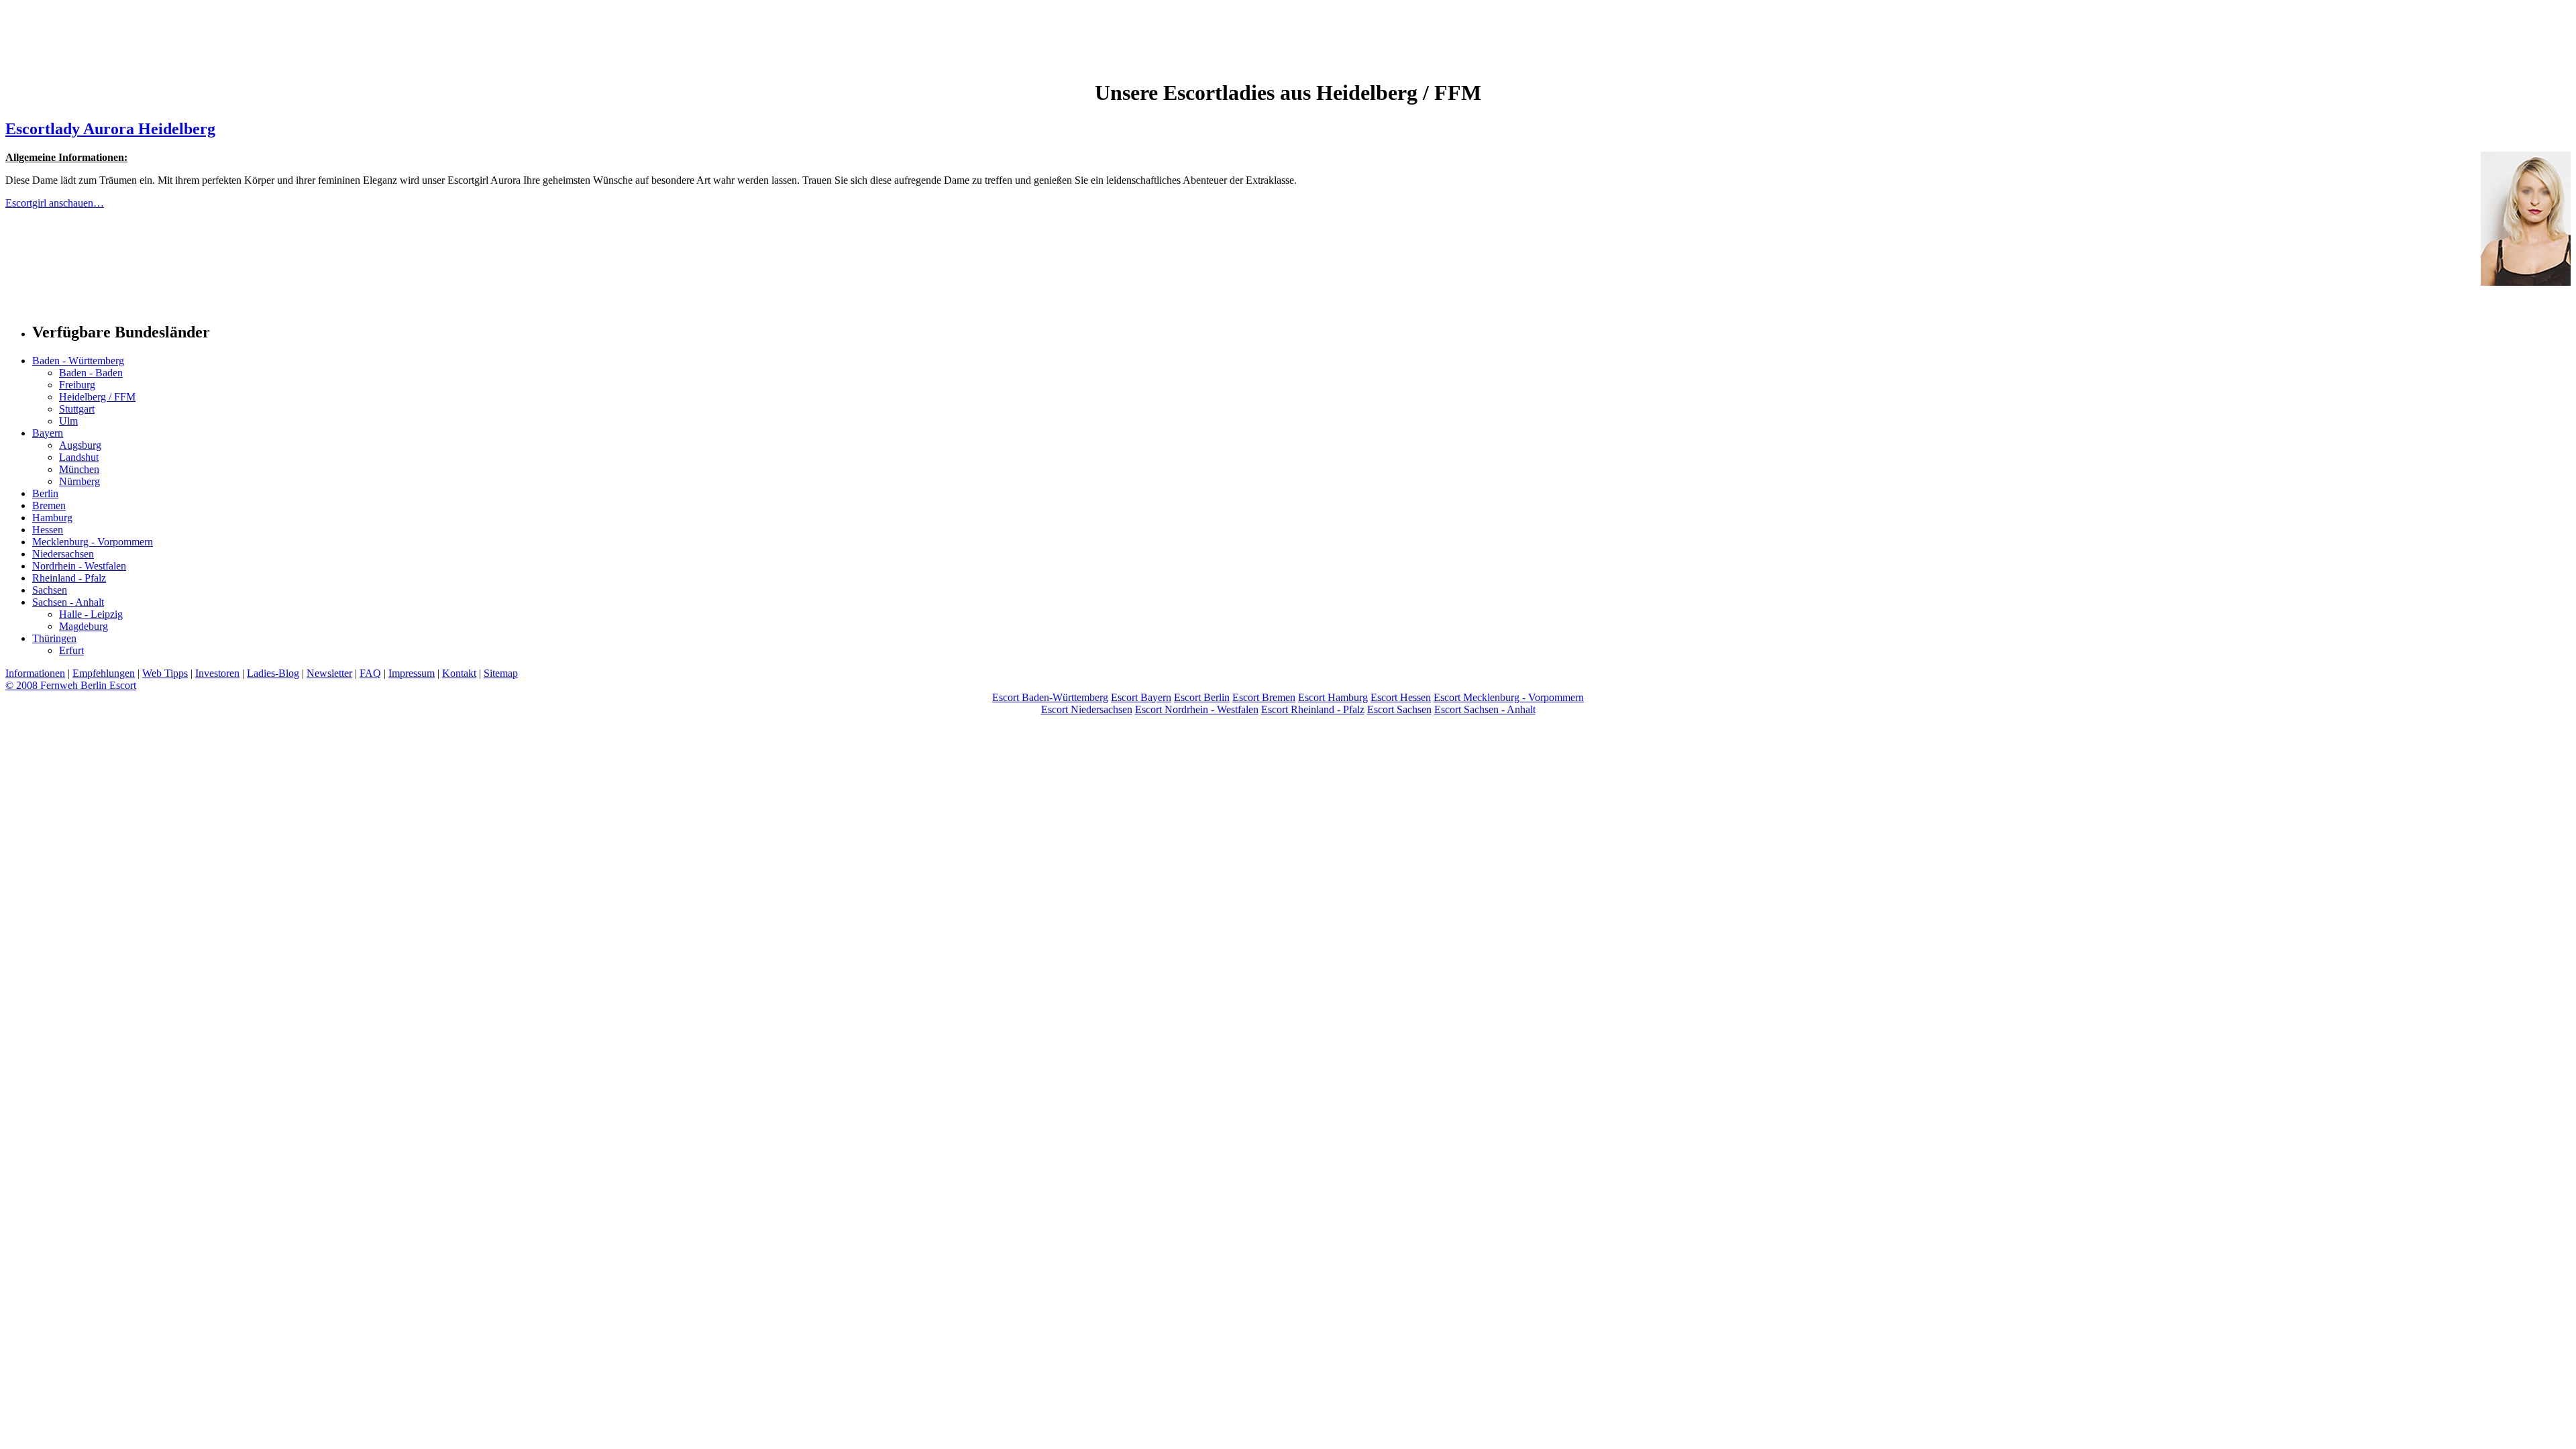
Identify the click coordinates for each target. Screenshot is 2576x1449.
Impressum (412, 673)
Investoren (217, 673)
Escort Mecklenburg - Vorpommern (1509, 697)
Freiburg (77, 385)
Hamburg (52, 518)
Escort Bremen (1264, 697)
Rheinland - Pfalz (69, 578)
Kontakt (459, 673)
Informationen (35, 673)
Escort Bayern (1141, 697)
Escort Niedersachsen (1087, 709)
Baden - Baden (91, 373)
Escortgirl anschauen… (55, 203)
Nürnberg (79, 481)
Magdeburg (84, 626)
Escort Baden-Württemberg (1050, 697)
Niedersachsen (63, 554)
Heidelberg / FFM (97, 397)
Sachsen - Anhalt (68, 602)
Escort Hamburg (1333, 697)
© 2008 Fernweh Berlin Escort (71, 685)
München (79, 469)
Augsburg (80, 445)
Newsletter (329, 673)
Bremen (49, 505)
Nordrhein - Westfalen (79, 566)
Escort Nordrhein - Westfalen (1197, 709)
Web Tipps (165, 673)
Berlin (45, 493)
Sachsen (50, 590)
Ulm (68, 421)
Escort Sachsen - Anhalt (1485, 709)
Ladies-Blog (273, 673)
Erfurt (71, 650)
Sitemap (501, 673)
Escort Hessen (1401, 697)
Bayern (48, 433)
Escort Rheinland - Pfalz (1313, 709)
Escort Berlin (1202, 697)
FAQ (370, 673)
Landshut (79, 457)
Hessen (48, 530)
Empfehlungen (104, 673)
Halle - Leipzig (91, 614)
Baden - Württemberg (78, 361)
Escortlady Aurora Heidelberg (110, 129)
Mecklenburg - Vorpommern (93, 542)
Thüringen (54, 638)
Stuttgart (77, 409)
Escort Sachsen (1399, 709)
